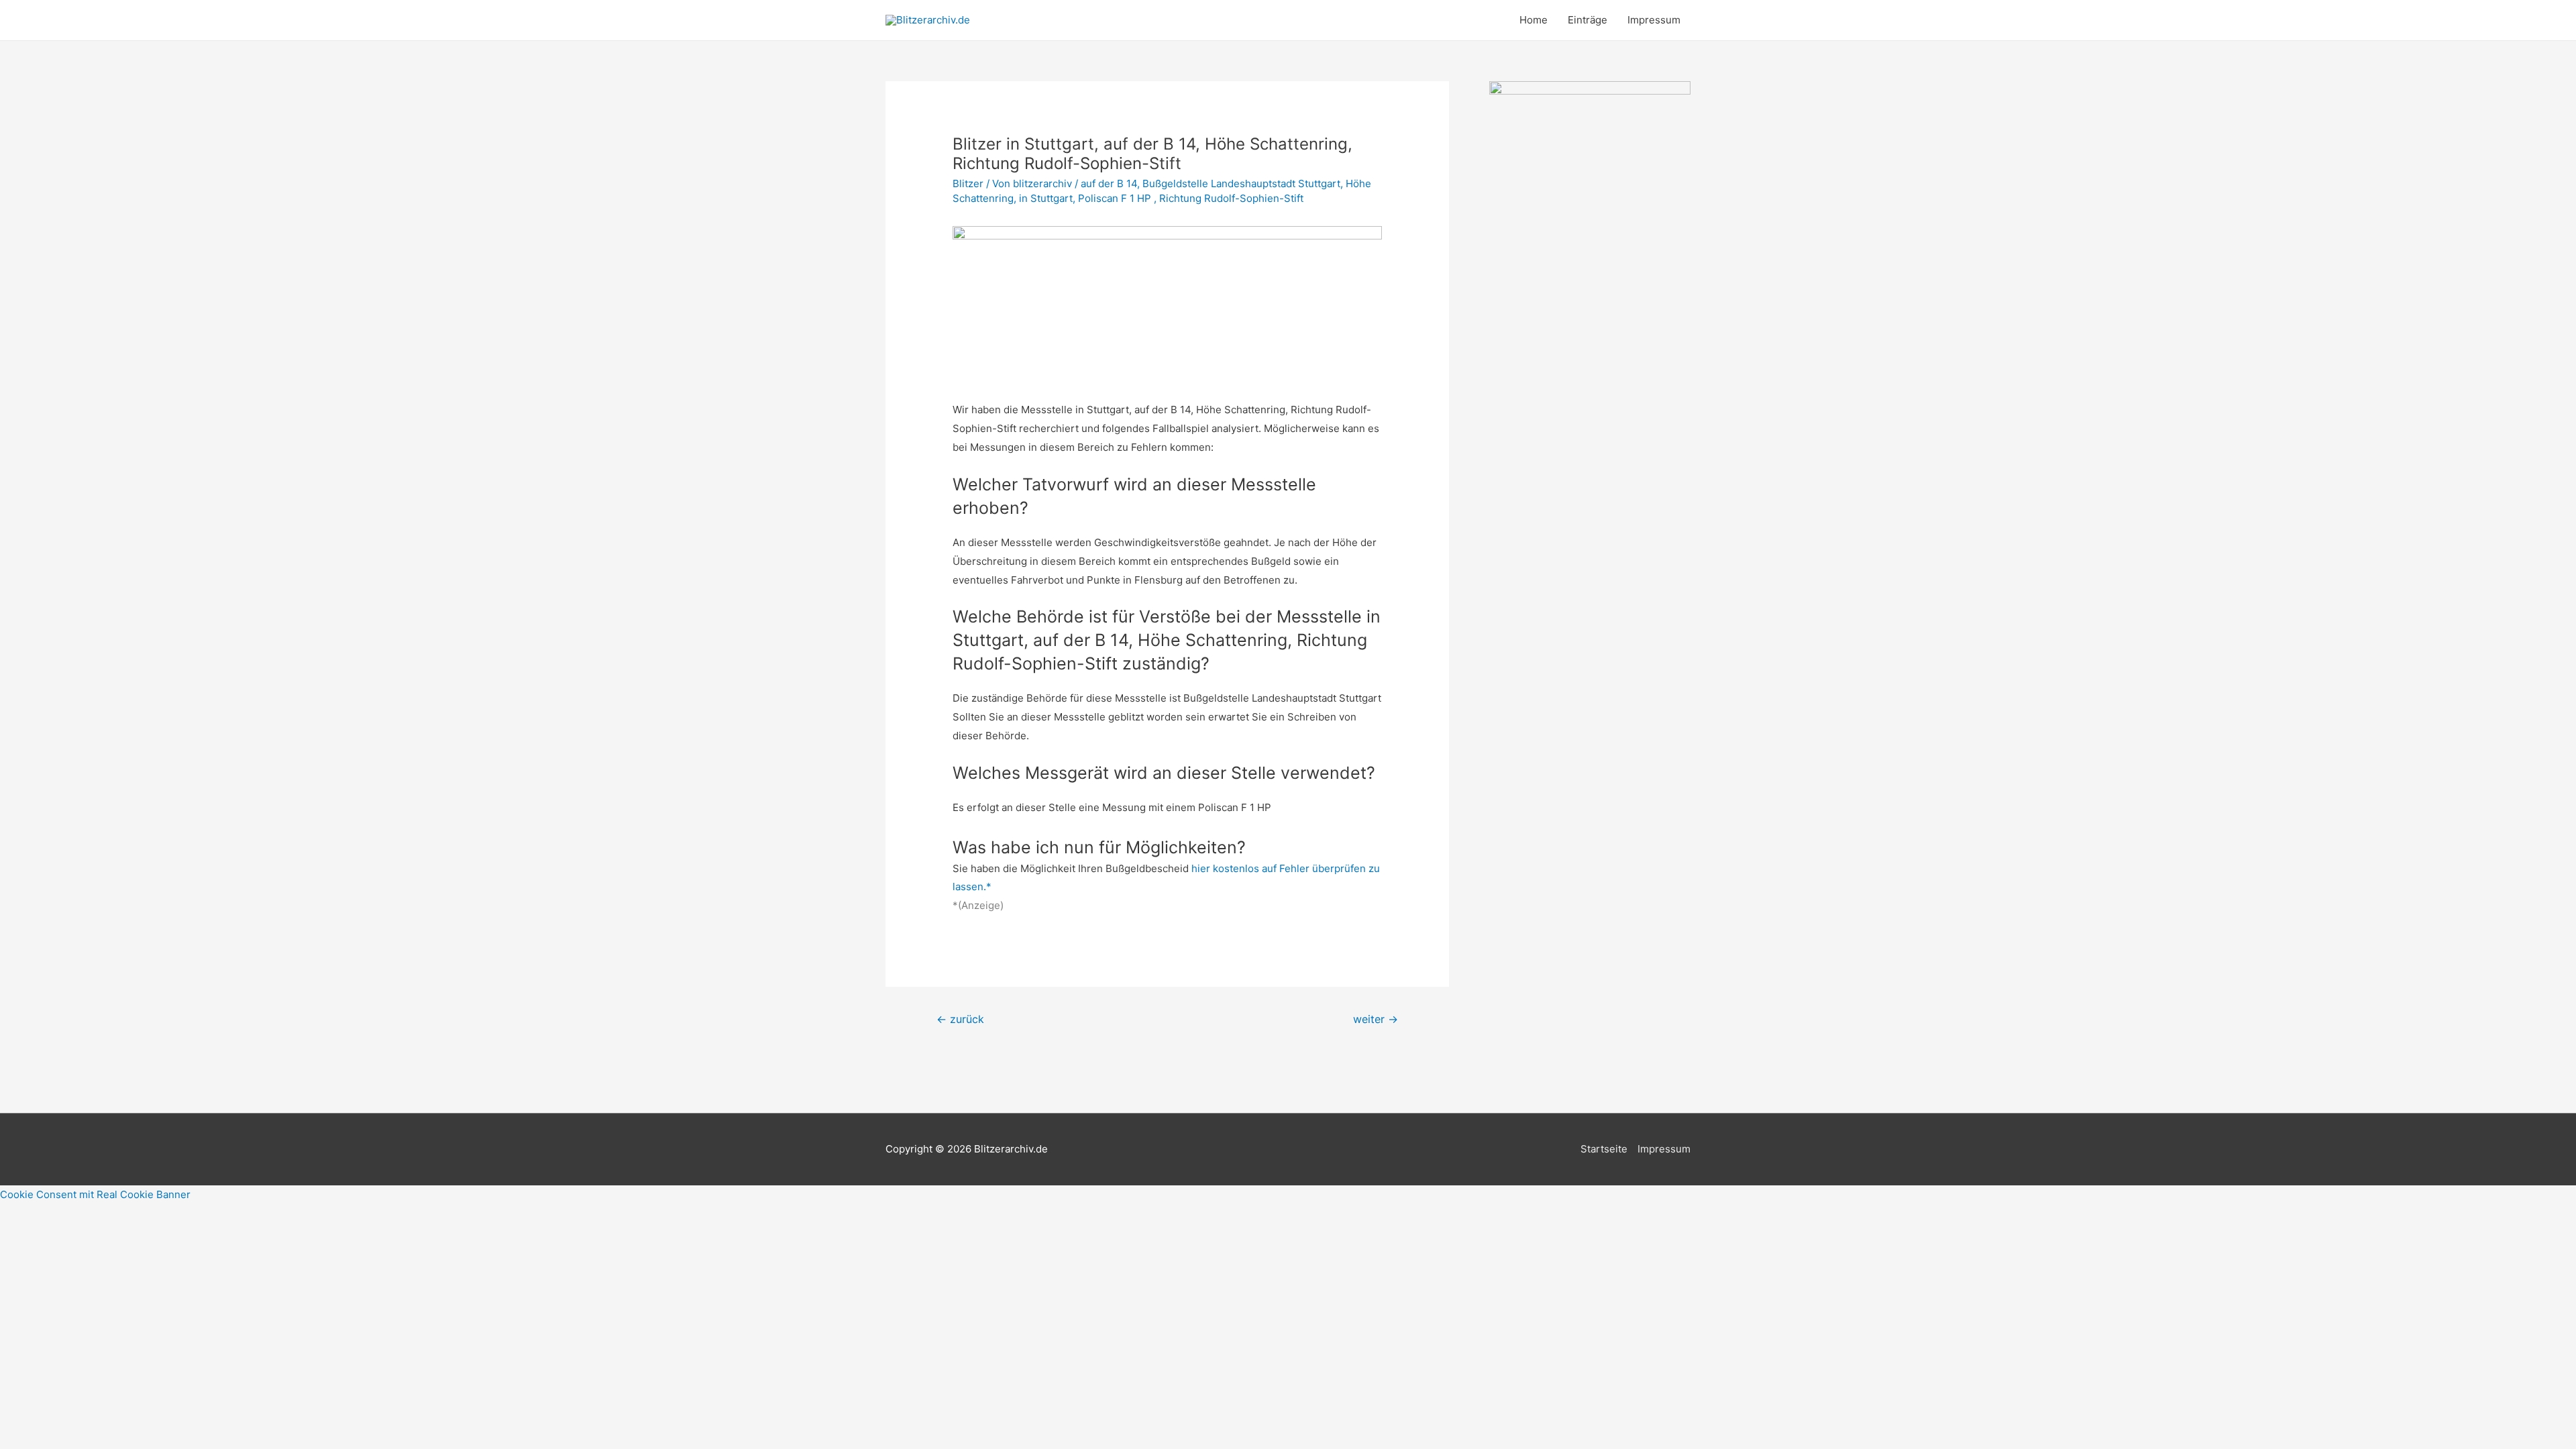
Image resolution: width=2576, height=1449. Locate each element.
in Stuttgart (1046, 198)
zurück (960, 1019)
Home (1534, 20)
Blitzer (968, 183)
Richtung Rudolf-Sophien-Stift (1231, 198)
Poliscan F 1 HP (1116, 198)
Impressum (1654, 20)
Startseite (1604, 1149)
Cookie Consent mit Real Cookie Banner (95, 1194)
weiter (1376, 1019)
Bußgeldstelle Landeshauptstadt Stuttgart (1241, 183)
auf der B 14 (1109, 183)
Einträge (1588, 20)
